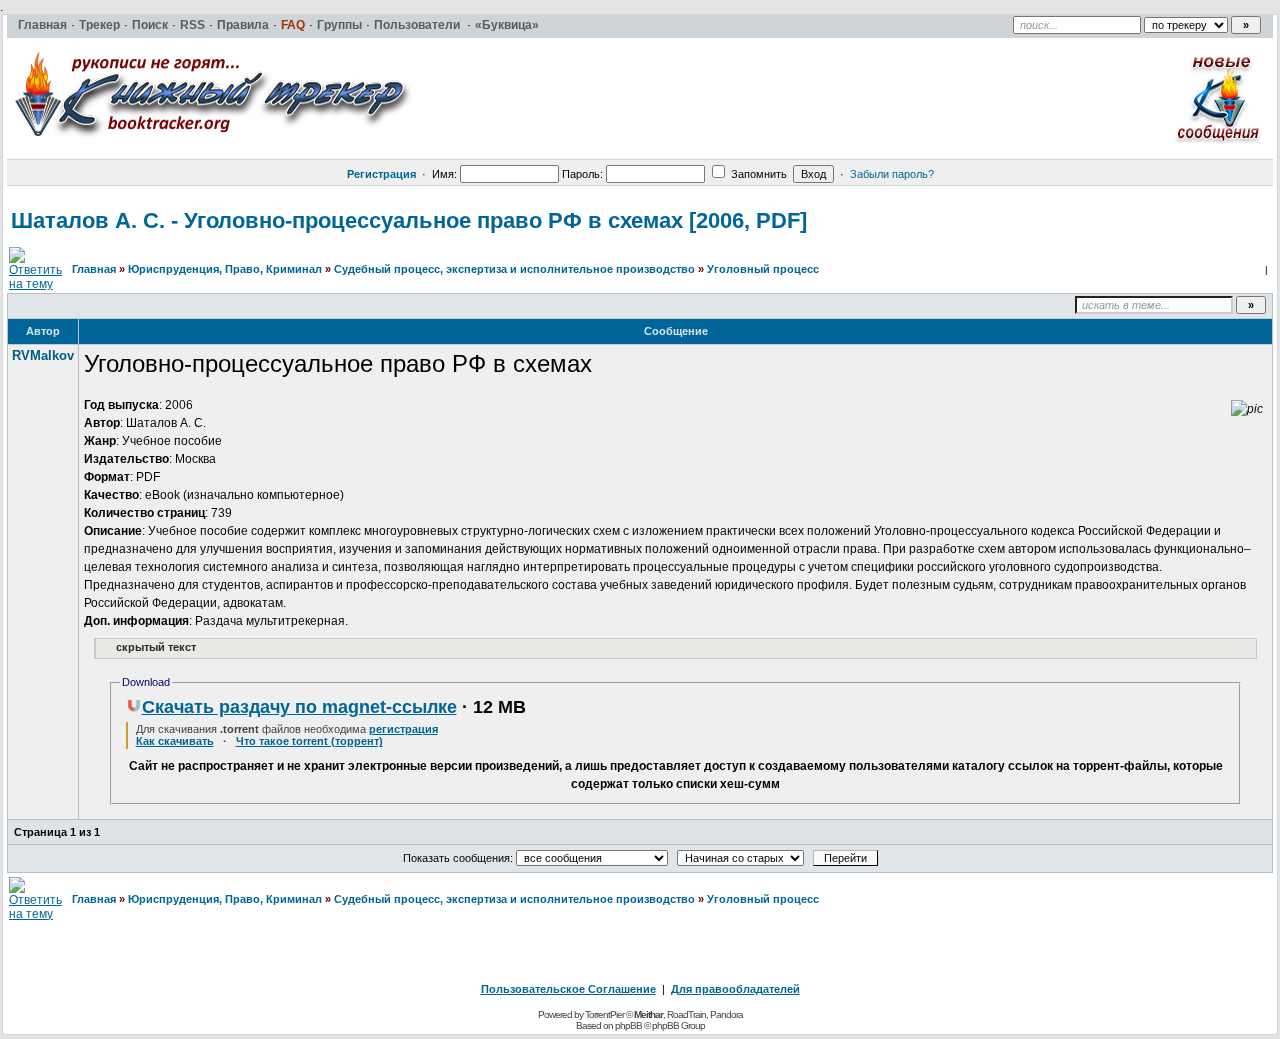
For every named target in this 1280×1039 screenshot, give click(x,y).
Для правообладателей (735, 989)
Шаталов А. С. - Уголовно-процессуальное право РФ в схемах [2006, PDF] (409, 220)
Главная (94, 269)
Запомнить (757, 174)
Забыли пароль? (892, 174)
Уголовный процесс (763, 269)
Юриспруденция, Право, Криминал (225, 269)
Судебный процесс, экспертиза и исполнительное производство (514, 269)
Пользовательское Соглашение (568, 989)
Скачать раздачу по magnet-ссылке (299, 707)
